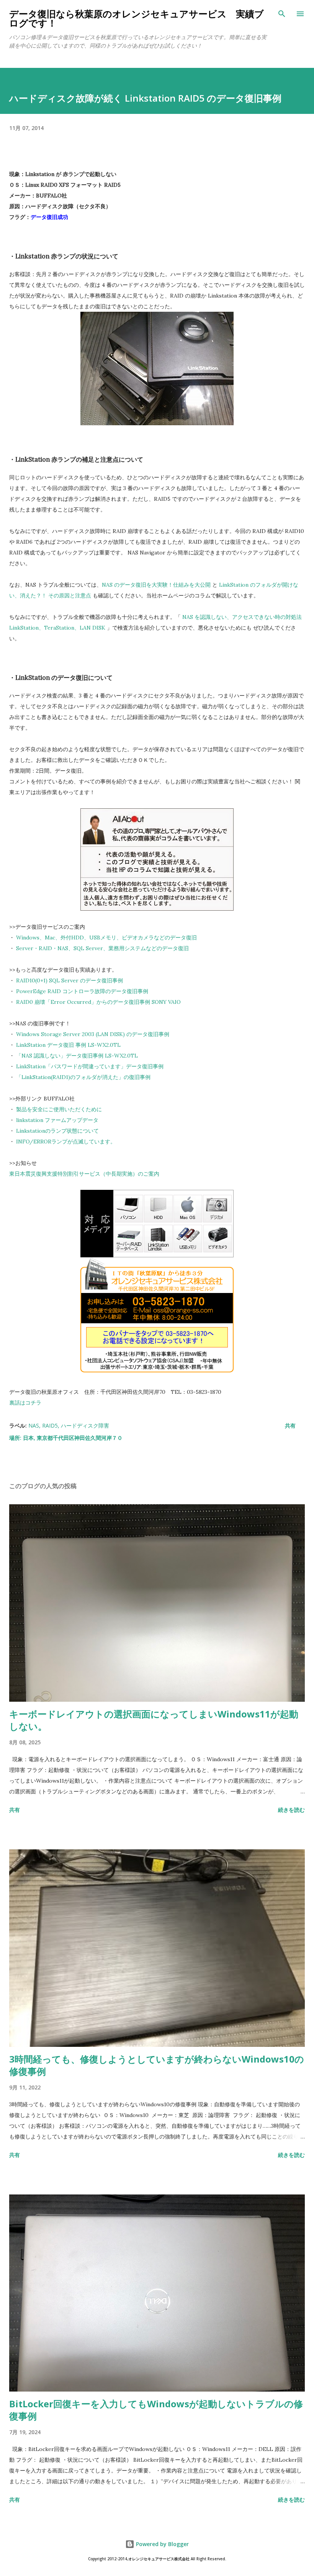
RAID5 (50, 1425)
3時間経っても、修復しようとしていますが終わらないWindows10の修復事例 (157, 2065)
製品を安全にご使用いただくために (59, 1109)
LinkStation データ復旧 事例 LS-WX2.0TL (68, 1045)
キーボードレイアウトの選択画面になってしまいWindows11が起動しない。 (154, 1720)
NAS (34, 1425)
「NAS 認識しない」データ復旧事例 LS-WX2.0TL (77, 1056)
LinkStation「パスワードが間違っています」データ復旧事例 (90, 1066)
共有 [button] (290, 1425)
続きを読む (291, 1810)
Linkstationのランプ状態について (57, 1131)
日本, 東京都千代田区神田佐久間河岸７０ (73, 1438)
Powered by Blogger (162, 2544)
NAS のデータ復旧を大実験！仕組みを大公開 (156, 585)
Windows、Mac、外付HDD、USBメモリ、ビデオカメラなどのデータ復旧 (106, 938)
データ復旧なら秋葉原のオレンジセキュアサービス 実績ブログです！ (137, 18)
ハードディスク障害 (85, 1425)
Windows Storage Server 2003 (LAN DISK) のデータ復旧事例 (93, 1034)
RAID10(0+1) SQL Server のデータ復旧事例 (70, 980)
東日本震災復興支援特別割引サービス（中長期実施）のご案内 (84, 1174)
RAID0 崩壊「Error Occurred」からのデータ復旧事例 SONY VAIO (98, 1002)
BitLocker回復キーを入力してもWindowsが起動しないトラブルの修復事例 (156, 2410)
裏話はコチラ (25, 1403)
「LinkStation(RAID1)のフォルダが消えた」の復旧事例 (83, 1077)
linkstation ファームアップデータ (57, 1120)
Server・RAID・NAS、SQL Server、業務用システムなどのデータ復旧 (102, 948)
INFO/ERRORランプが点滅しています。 (66, 1142)
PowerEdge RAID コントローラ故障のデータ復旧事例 (82, 991)
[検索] (282, 14)
